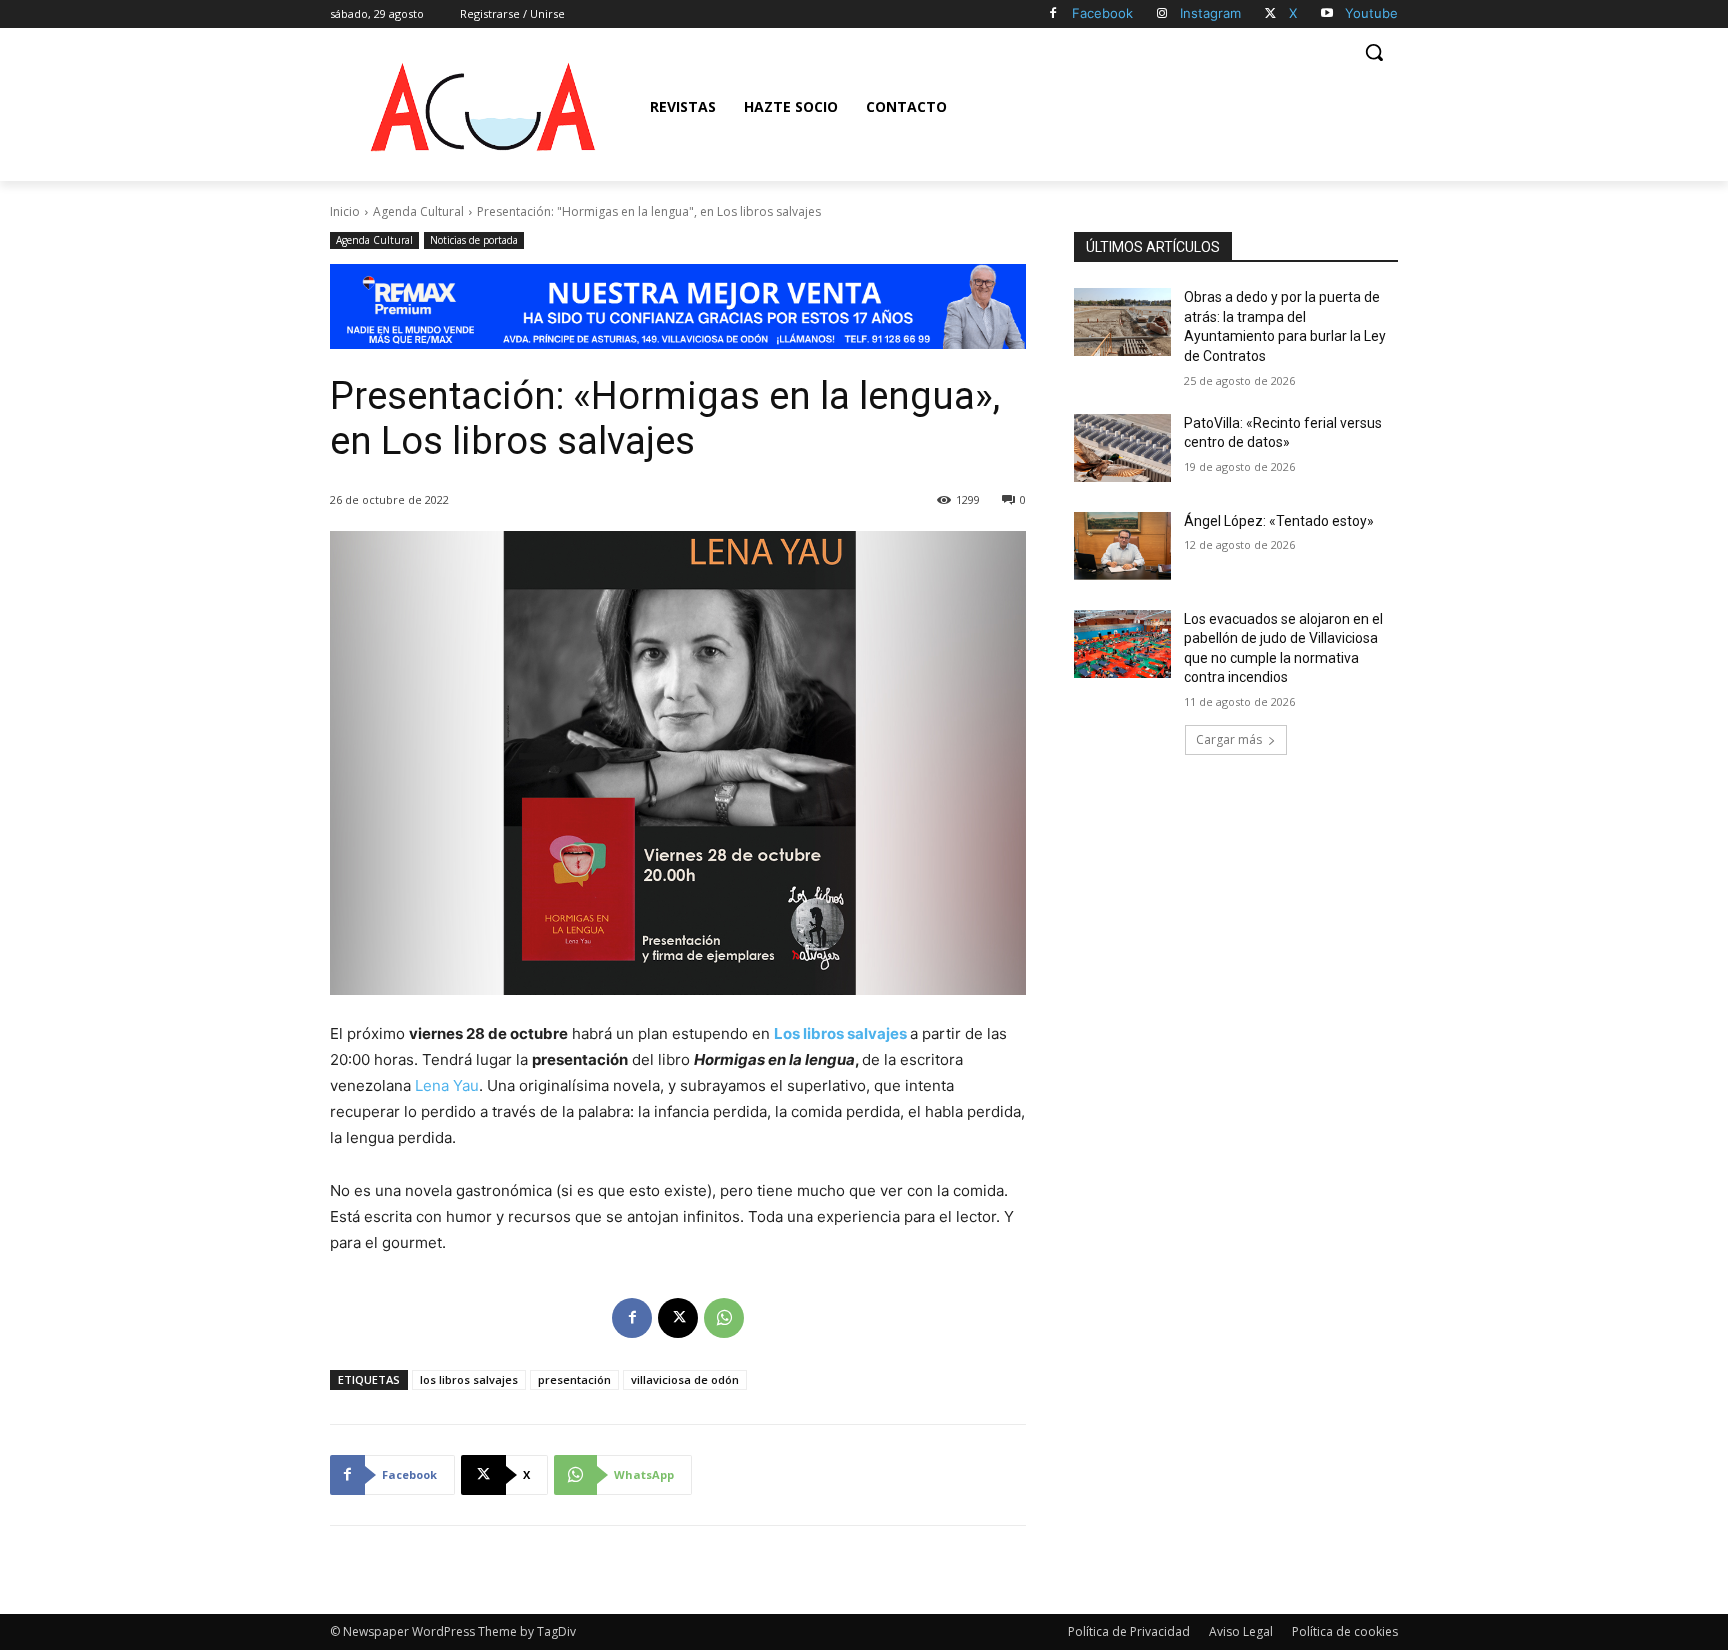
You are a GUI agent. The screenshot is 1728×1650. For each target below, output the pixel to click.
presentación (574, 1379)
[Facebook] (1053, 14)
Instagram (1210, 13)
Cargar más (1229, 739)
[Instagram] (1162, 14)
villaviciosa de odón (685, 1379)
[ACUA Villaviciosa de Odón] (483, 106)
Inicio (345, 211)
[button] (1374, 52)
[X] (1270, 14)
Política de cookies (1345, 1631)
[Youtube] (1326, 14)
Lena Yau (447, 1085)
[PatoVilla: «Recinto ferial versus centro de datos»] (1122, 448)
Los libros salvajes (840, 1033)
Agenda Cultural (418, 211)
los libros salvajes (469, 1379)
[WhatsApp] (724, 1318)
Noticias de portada (474, 240)
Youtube (1371, 13)
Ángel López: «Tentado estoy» (1279, 521)
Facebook (1102, 13)
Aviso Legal (1241, 1631)
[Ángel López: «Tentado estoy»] (1122, 546)
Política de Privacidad (1129, 1631)
